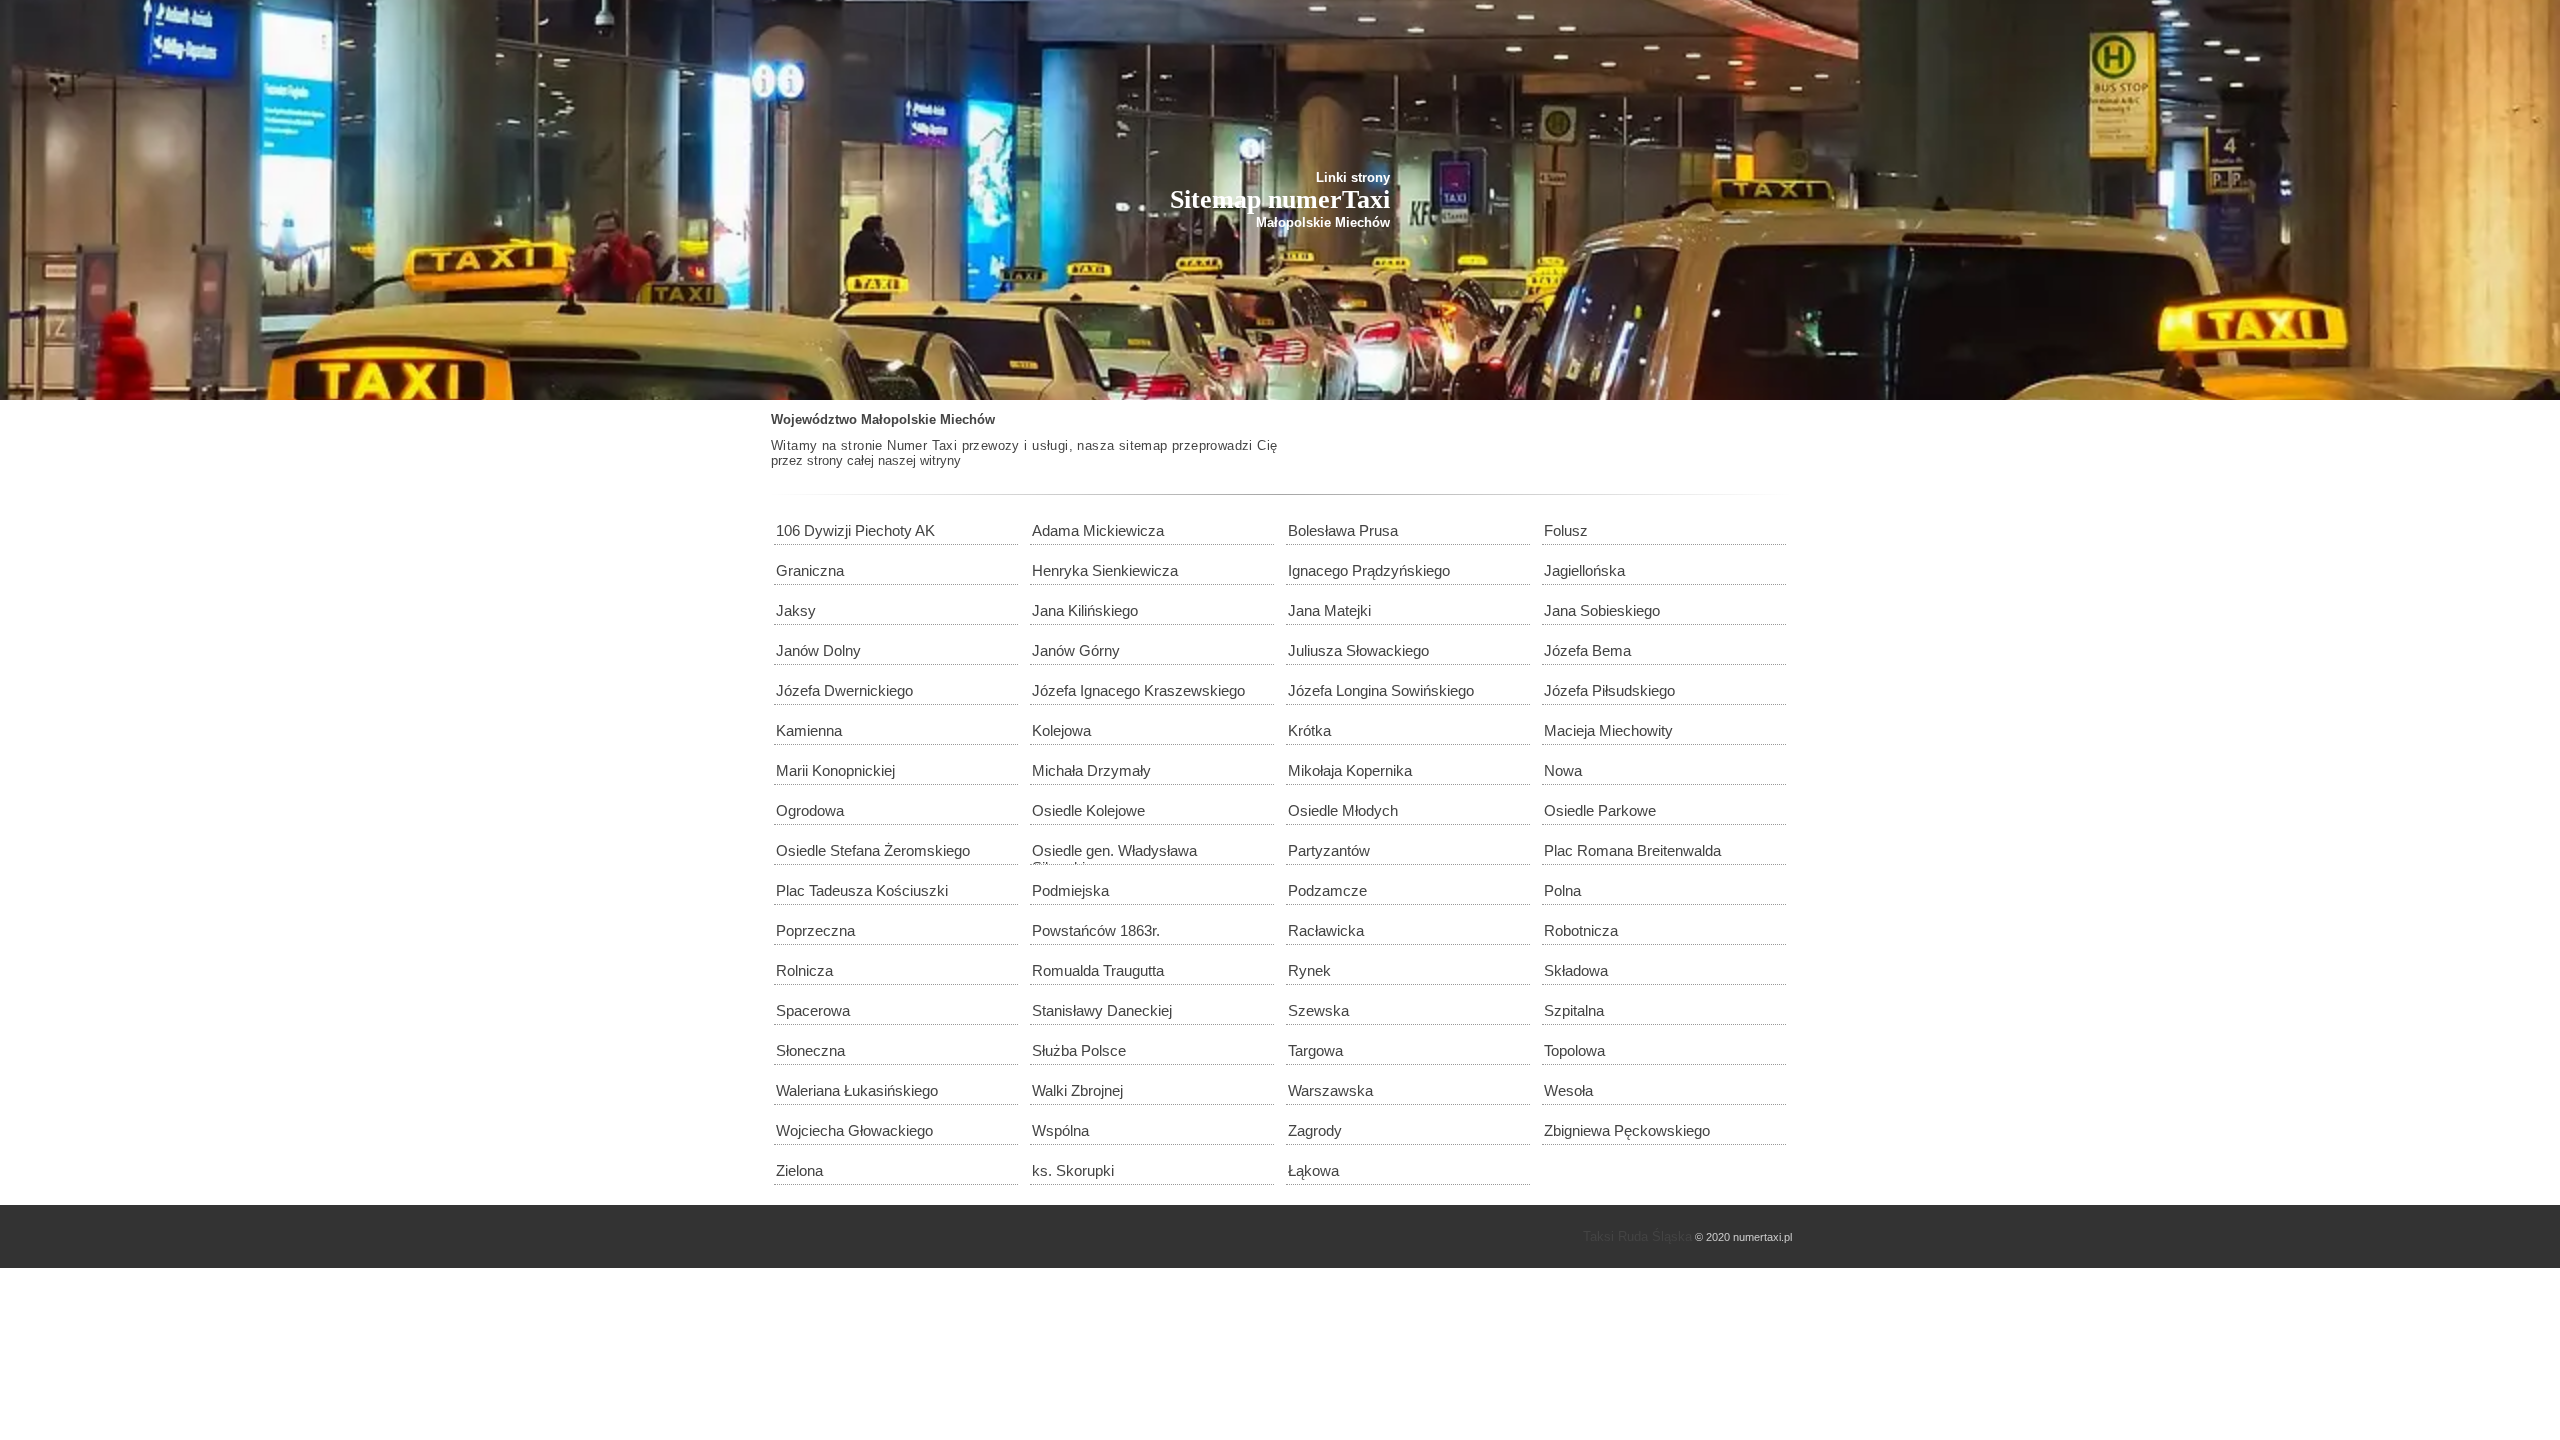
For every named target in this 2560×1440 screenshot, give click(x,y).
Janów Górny (1076, 650)
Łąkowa (1313, 1170)
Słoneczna (810, 1050)
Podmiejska (1070, 890)
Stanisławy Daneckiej (1102, 1010)
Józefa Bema (1587, 650)
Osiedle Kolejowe (1088, 810)
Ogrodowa (810, 810)
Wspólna (1060, 1130)
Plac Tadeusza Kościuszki (862, 890)
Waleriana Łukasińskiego (857, 1090)
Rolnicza (804, 970)
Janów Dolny (818, 650)
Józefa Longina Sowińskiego (1381, 690)
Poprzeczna (815, 930)
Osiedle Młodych (1343, 810)
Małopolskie (898, 419)
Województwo (814, 419)
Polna (1562, 890)
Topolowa (1574, 1050)
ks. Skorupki (1073, 1170)
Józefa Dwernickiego (844, 690)
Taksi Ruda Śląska (1637, 1236)
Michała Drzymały (1091, 770)
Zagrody (1315, 1130)
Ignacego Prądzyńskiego (1369, 570)
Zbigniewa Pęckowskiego (1627, 1130)
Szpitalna (1574, 1010)
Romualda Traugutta (1098, 970)
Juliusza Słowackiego (1358, 650)
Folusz (1566, 530)
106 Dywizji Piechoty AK (855, 530)
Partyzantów (1329, 850)
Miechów (967, 419)
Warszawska (1330, 1090)
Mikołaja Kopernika (1350, 770)
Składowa (1576, 970)
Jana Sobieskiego (1602, 610)
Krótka (1309, 730)
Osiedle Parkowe (1600, 810)
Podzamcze (1327, 890)
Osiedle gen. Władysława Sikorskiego (1114, 853)
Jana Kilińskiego (1085, 610)
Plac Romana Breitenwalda (1632, 850)
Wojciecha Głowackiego (854, 1130)
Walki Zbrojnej (1077, 1090)
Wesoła (1568, 1090)
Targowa (1315, 1050)
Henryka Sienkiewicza (1105, 570)
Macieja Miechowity (1608, 730)
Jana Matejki (1329, 610)
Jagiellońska (1584, 570)
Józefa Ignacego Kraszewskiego (1138, 690)
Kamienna (809, 730)
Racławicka (1326, 930)
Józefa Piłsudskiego (1609, 690)
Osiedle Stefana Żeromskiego (873, 850)
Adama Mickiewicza (1098, 530)
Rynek (1309, 970)
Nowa (1563, 770)
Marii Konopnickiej (835, 770)
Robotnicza (1581, 930)
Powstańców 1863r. (1096, 930)
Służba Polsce (1079, 1050)
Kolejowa (1061, 730)
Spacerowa (813, 1010)
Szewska (1318, 1010)
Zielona (799, 1170)
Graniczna (810, 570)
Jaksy (796, 610)
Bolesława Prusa (1343, 530)
